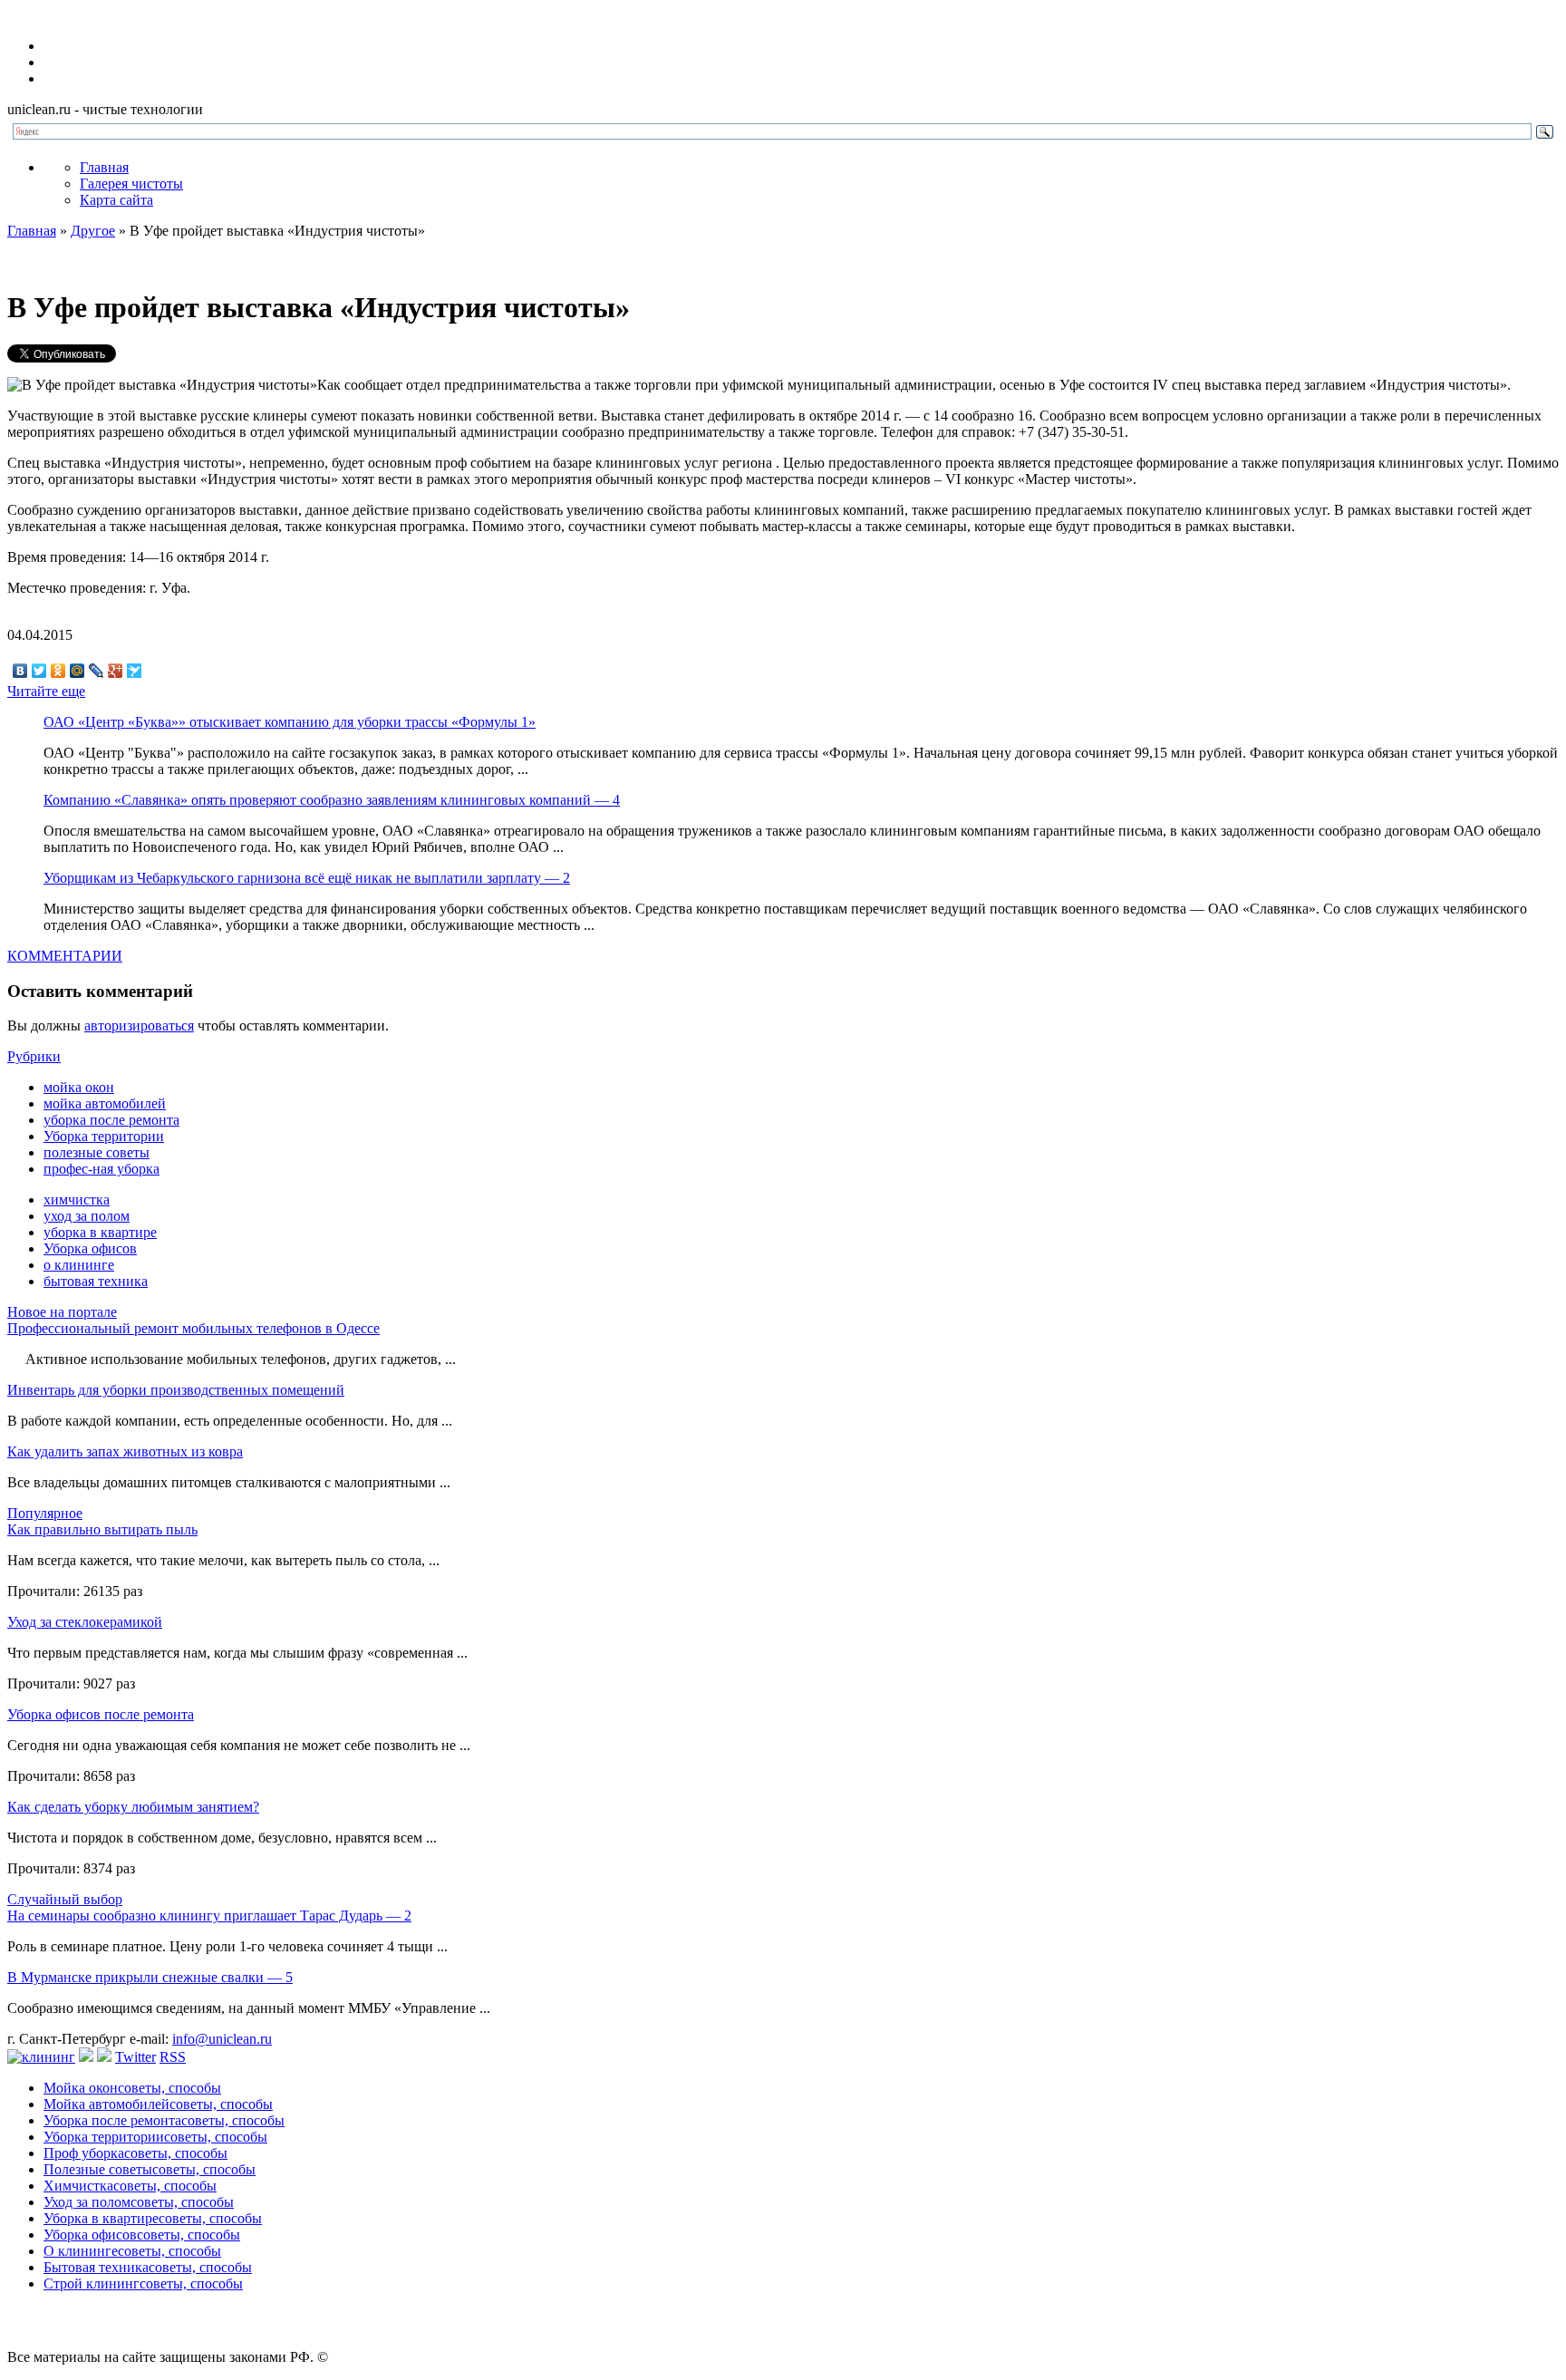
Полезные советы (150, 2169)
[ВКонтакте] (20, 671)
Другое (93, 231)
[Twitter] (39, 671)
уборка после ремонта (111, 1120)
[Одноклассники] (58, 671)
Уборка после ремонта (164, 2120)
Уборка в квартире (153, 2218)
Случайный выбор (65, 1899)
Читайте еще (46, 691)
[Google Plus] (116, 671)
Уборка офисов (90, 1248)
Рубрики (34, 1056)
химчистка (77, 1200)
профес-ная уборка (101, 1169)
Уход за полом (139, 2202)
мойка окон (79, 1087)
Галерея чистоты (131, 184)
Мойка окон (132, 2088)
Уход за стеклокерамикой (85, 1622)
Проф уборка (135, 2153)
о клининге (79, 1265)
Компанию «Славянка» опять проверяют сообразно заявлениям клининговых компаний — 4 (332, 800)
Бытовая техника (148, 2267)
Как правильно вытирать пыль (102, 1529)
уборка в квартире (100, 1232)
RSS (173, 2057)
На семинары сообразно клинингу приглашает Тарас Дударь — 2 (209, 1916)
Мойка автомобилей (158, 2104)
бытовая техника (96, 1281)
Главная (104, 167)
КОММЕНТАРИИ (65, 956)
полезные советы (97, 1152)
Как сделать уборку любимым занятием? (133, 1807)
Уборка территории (104, 1136)
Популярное (45, 1513)
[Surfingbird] (135, 671)
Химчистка (130, 2186)
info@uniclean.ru (222, 2039)
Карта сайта (116, 200)
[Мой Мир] (77, 671)
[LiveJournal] (97, 671)
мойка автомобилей (105, 1103)
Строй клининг (143, 2283)
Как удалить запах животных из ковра (125, 1451)
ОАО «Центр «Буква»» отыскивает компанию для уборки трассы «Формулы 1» (290, 722)
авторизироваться (139, 1026)
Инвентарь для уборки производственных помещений (176, 1390)
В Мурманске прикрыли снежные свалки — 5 (150, 1977)
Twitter (135, 2057)
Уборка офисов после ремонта (101, 1714)
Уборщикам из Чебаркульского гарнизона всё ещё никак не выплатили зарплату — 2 (307, 878)
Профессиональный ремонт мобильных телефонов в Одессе (193, 1328)
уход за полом (87, 1216)
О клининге (132, 2251)
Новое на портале (62, 1312)
